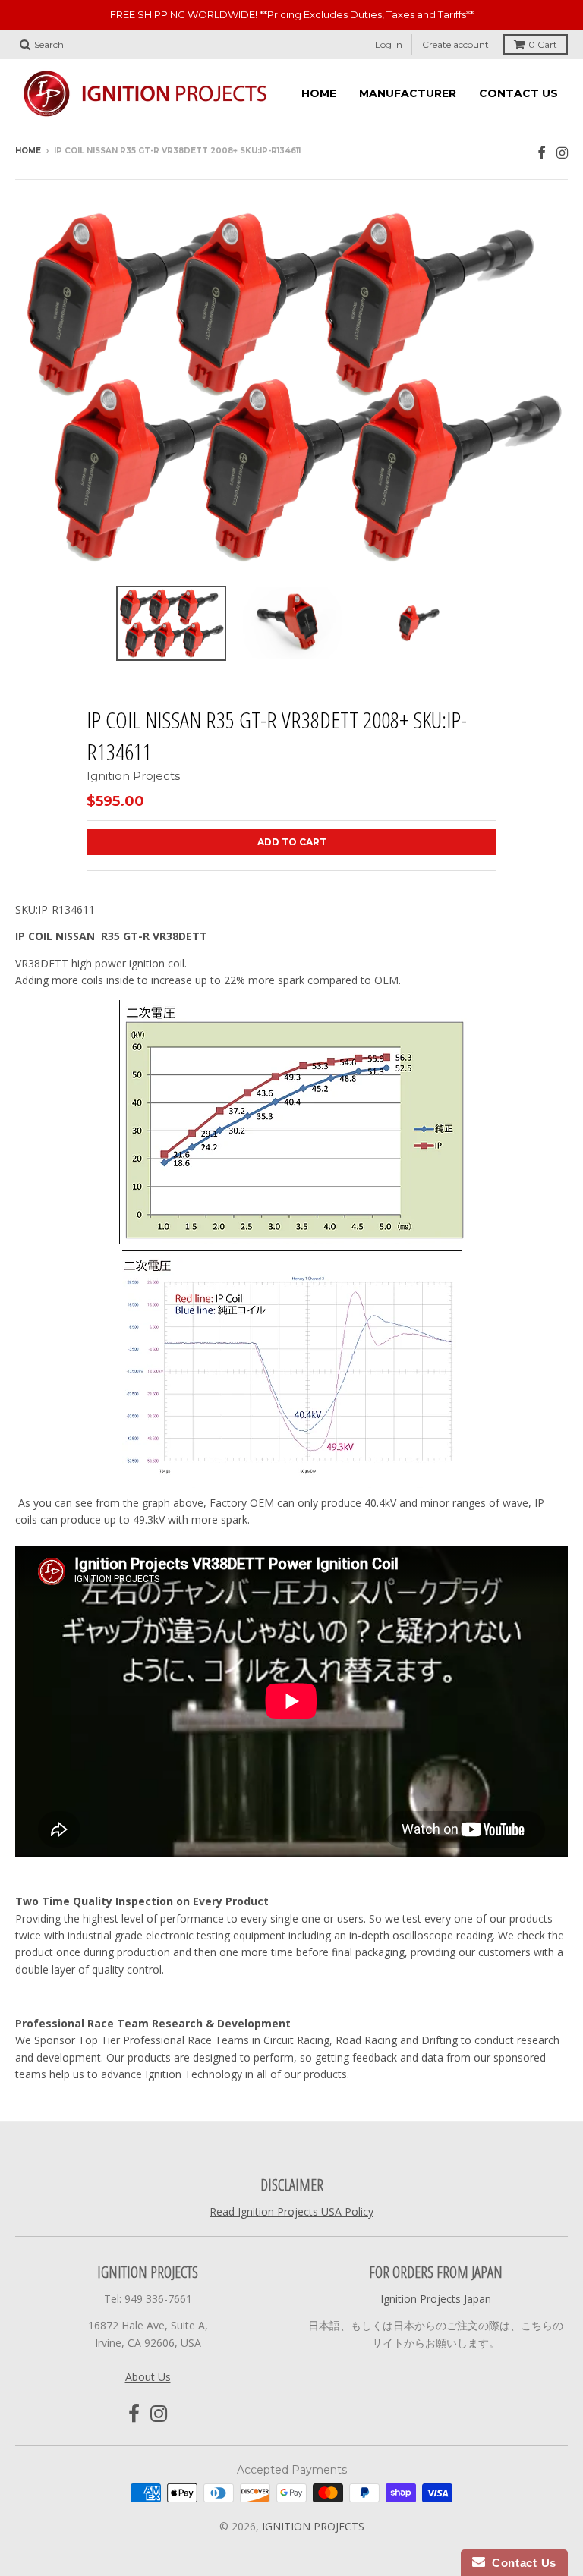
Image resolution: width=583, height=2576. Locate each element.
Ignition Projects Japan (436, 2299)
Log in (389, 44)
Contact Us (521, 2563)
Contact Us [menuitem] (518, 93)
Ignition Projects (133, 776)
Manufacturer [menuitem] (408, 93)
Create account (455, 44)
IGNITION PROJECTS (313, 2526)
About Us (148, 2377)
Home (28, 151)
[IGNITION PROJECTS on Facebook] (542, 152)
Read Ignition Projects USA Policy (291, 2211)
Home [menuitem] (319, 93)
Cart (543, 44)
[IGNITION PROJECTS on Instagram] (562, 152)
